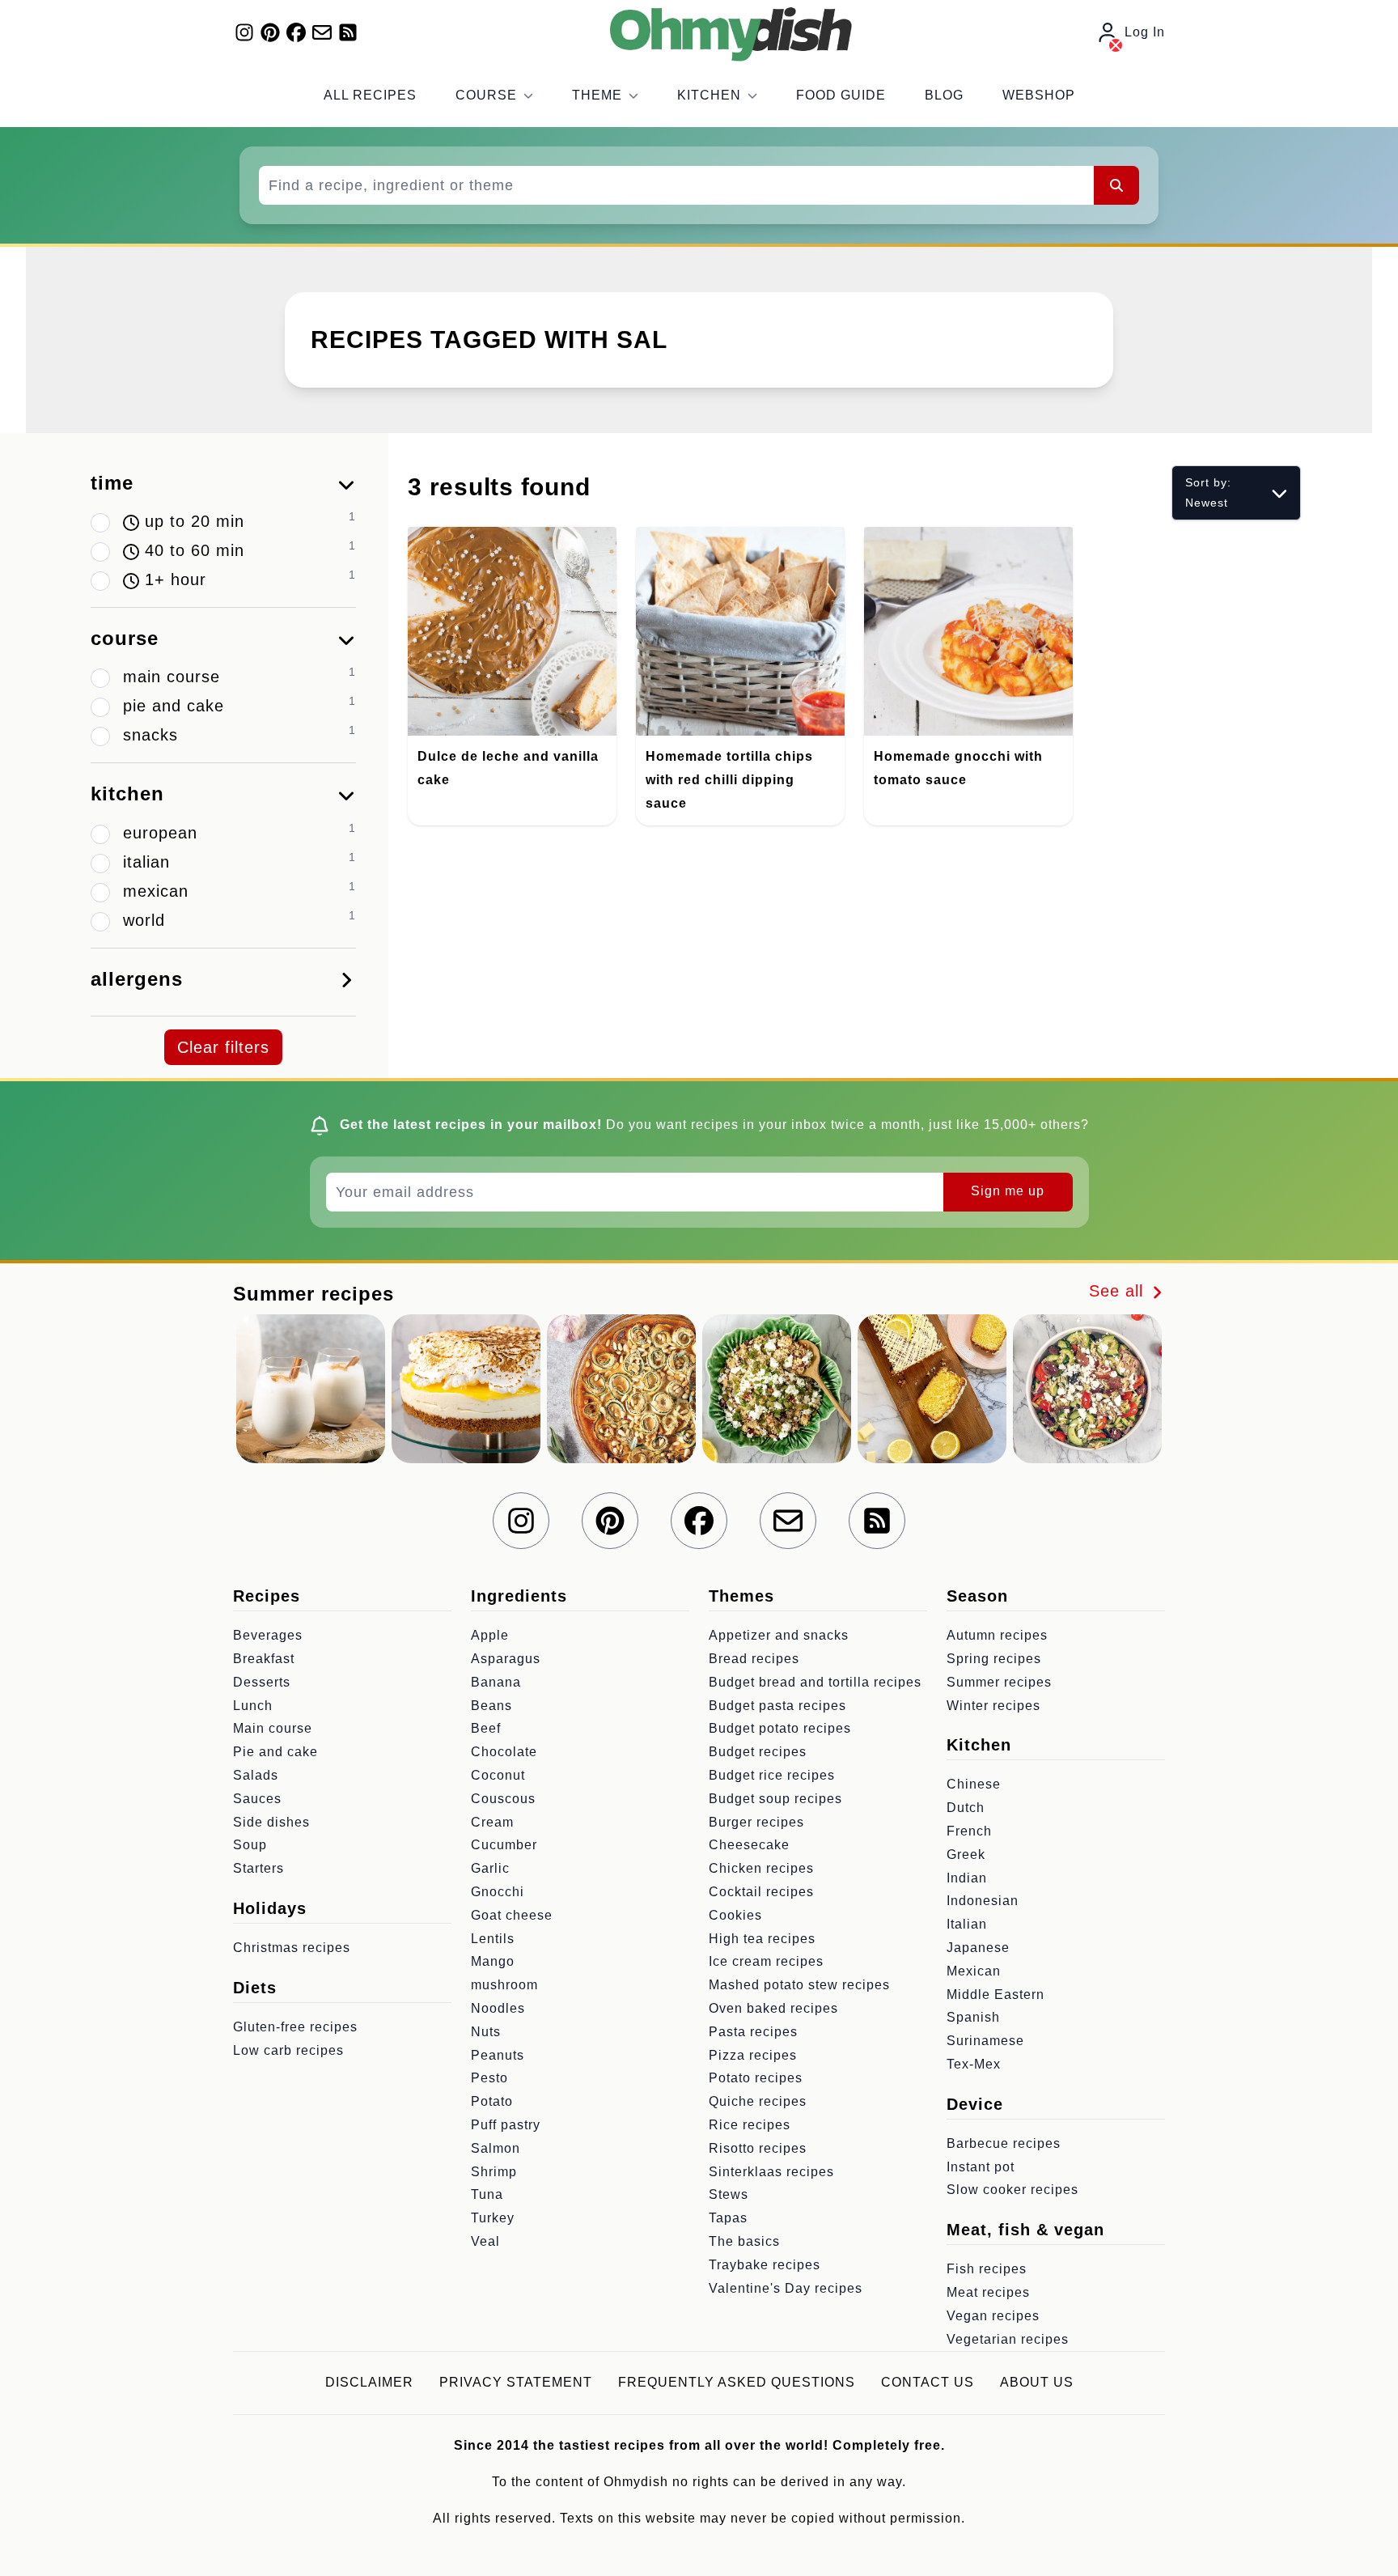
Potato (492, 2101)
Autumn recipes (997, 1635)
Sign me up (1008, 1191)
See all (1119, 1291)
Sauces (257, 1799)
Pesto (489, 2078)
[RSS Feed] (348, 32)
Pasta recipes (753, 2032)
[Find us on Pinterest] (270, 32)
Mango (493, 1961)
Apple (490, 1635)
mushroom (504, 1985)
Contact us (928, 2382)
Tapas (728, 2218)
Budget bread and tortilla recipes (815, 1682)
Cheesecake (749, 1845)
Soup (250, 1845)
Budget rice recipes (772, 1775)
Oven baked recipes (773, 2008)
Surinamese (985, 2041)
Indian (967, 1878)
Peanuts (498, 2055)
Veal (485, 2241)
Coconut (498, 1775)
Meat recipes (988, 2292)
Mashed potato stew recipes (799, 1985)
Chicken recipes (761, 1868)
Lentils (493, 1939)
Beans (491, 1706)
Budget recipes (758, 1752)
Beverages (268, 1635)
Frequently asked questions (737, 2382)
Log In (1145, 32)
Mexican (974, 1971)
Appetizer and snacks (779, 1635)
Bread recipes (754, 1659)
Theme (597, 95)
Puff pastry (506, 2125)
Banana (496, 1682)
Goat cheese (512, 1915)
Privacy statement (516, 2382)
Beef (486, 1728)
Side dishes (271, 1822)
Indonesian (983, 1901)
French (969, 1831)
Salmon (496, 2148)
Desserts (262, 1682)
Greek (966, 1855)
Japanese (978, 1948)
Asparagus (506, 1659)
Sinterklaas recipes (771, 2172)
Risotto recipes (758, 2148)
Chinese (974, 1784)
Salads (256, 1775)
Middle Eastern (996, 1995)
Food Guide (841, 95)
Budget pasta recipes (777, 1706)
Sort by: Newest (1208, 492)
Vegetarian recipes (1008, 2339)
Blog (944, 95)
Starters (258, 1868)
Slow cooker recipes (1012, 2190)
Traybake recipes (765, 2265)
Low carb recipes (288, 2050)
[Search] (1116, 185)
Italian (967, 1924)
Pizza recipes (753, 2055)
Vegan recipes (993, 2316)
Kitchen (709, 95)
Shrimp (494, 2172)
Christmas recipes (292, 1948)
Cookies (735, 1915)
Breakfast (264, 1659)
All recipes (370, 95)
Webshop (1039, 95)
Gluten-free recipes (295, 2027)
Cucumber (504, 1845)
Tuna (487, 2194)
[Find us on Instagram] (244, 32)
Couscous (503, 1799)
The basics (744, 2241)
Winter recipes (993, 1706)
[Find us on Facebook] (296, 32)
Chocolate (504, 1752)
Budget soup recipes (775, 1799)
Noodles (498, 2008)
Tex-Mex (974, 2064)
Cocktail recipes (761, 1892)
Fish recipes (987, 2269)
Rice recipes (750, 2125)
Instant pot (981, 2167)
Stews (729, 2194)
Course (486, 95)
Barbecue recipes (1004, 2143)
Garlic (490, 1868)
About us (1037, 2382)
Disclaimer (369, 2382)
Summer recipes (999, 1682)
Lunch (253, 1706)
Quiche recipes (758, 2101)
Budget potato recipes (780, 1728)
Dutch (966, 1808)
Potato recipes (756, 2078)
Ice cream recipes (766, 1961)
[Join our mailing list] (322, 32)
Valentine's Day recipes (786, 2288)
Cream (492, 1822)
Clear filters (223, 1047)
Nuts (486, 2032)
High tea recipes (762, 1939)
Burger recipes (756, 1822)
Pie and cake (275, 1752)
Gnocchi (498, 1892)
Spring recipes (994, 1659)
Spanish (973, 2017)
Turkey (493, 2218)
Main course (273, 1728)
